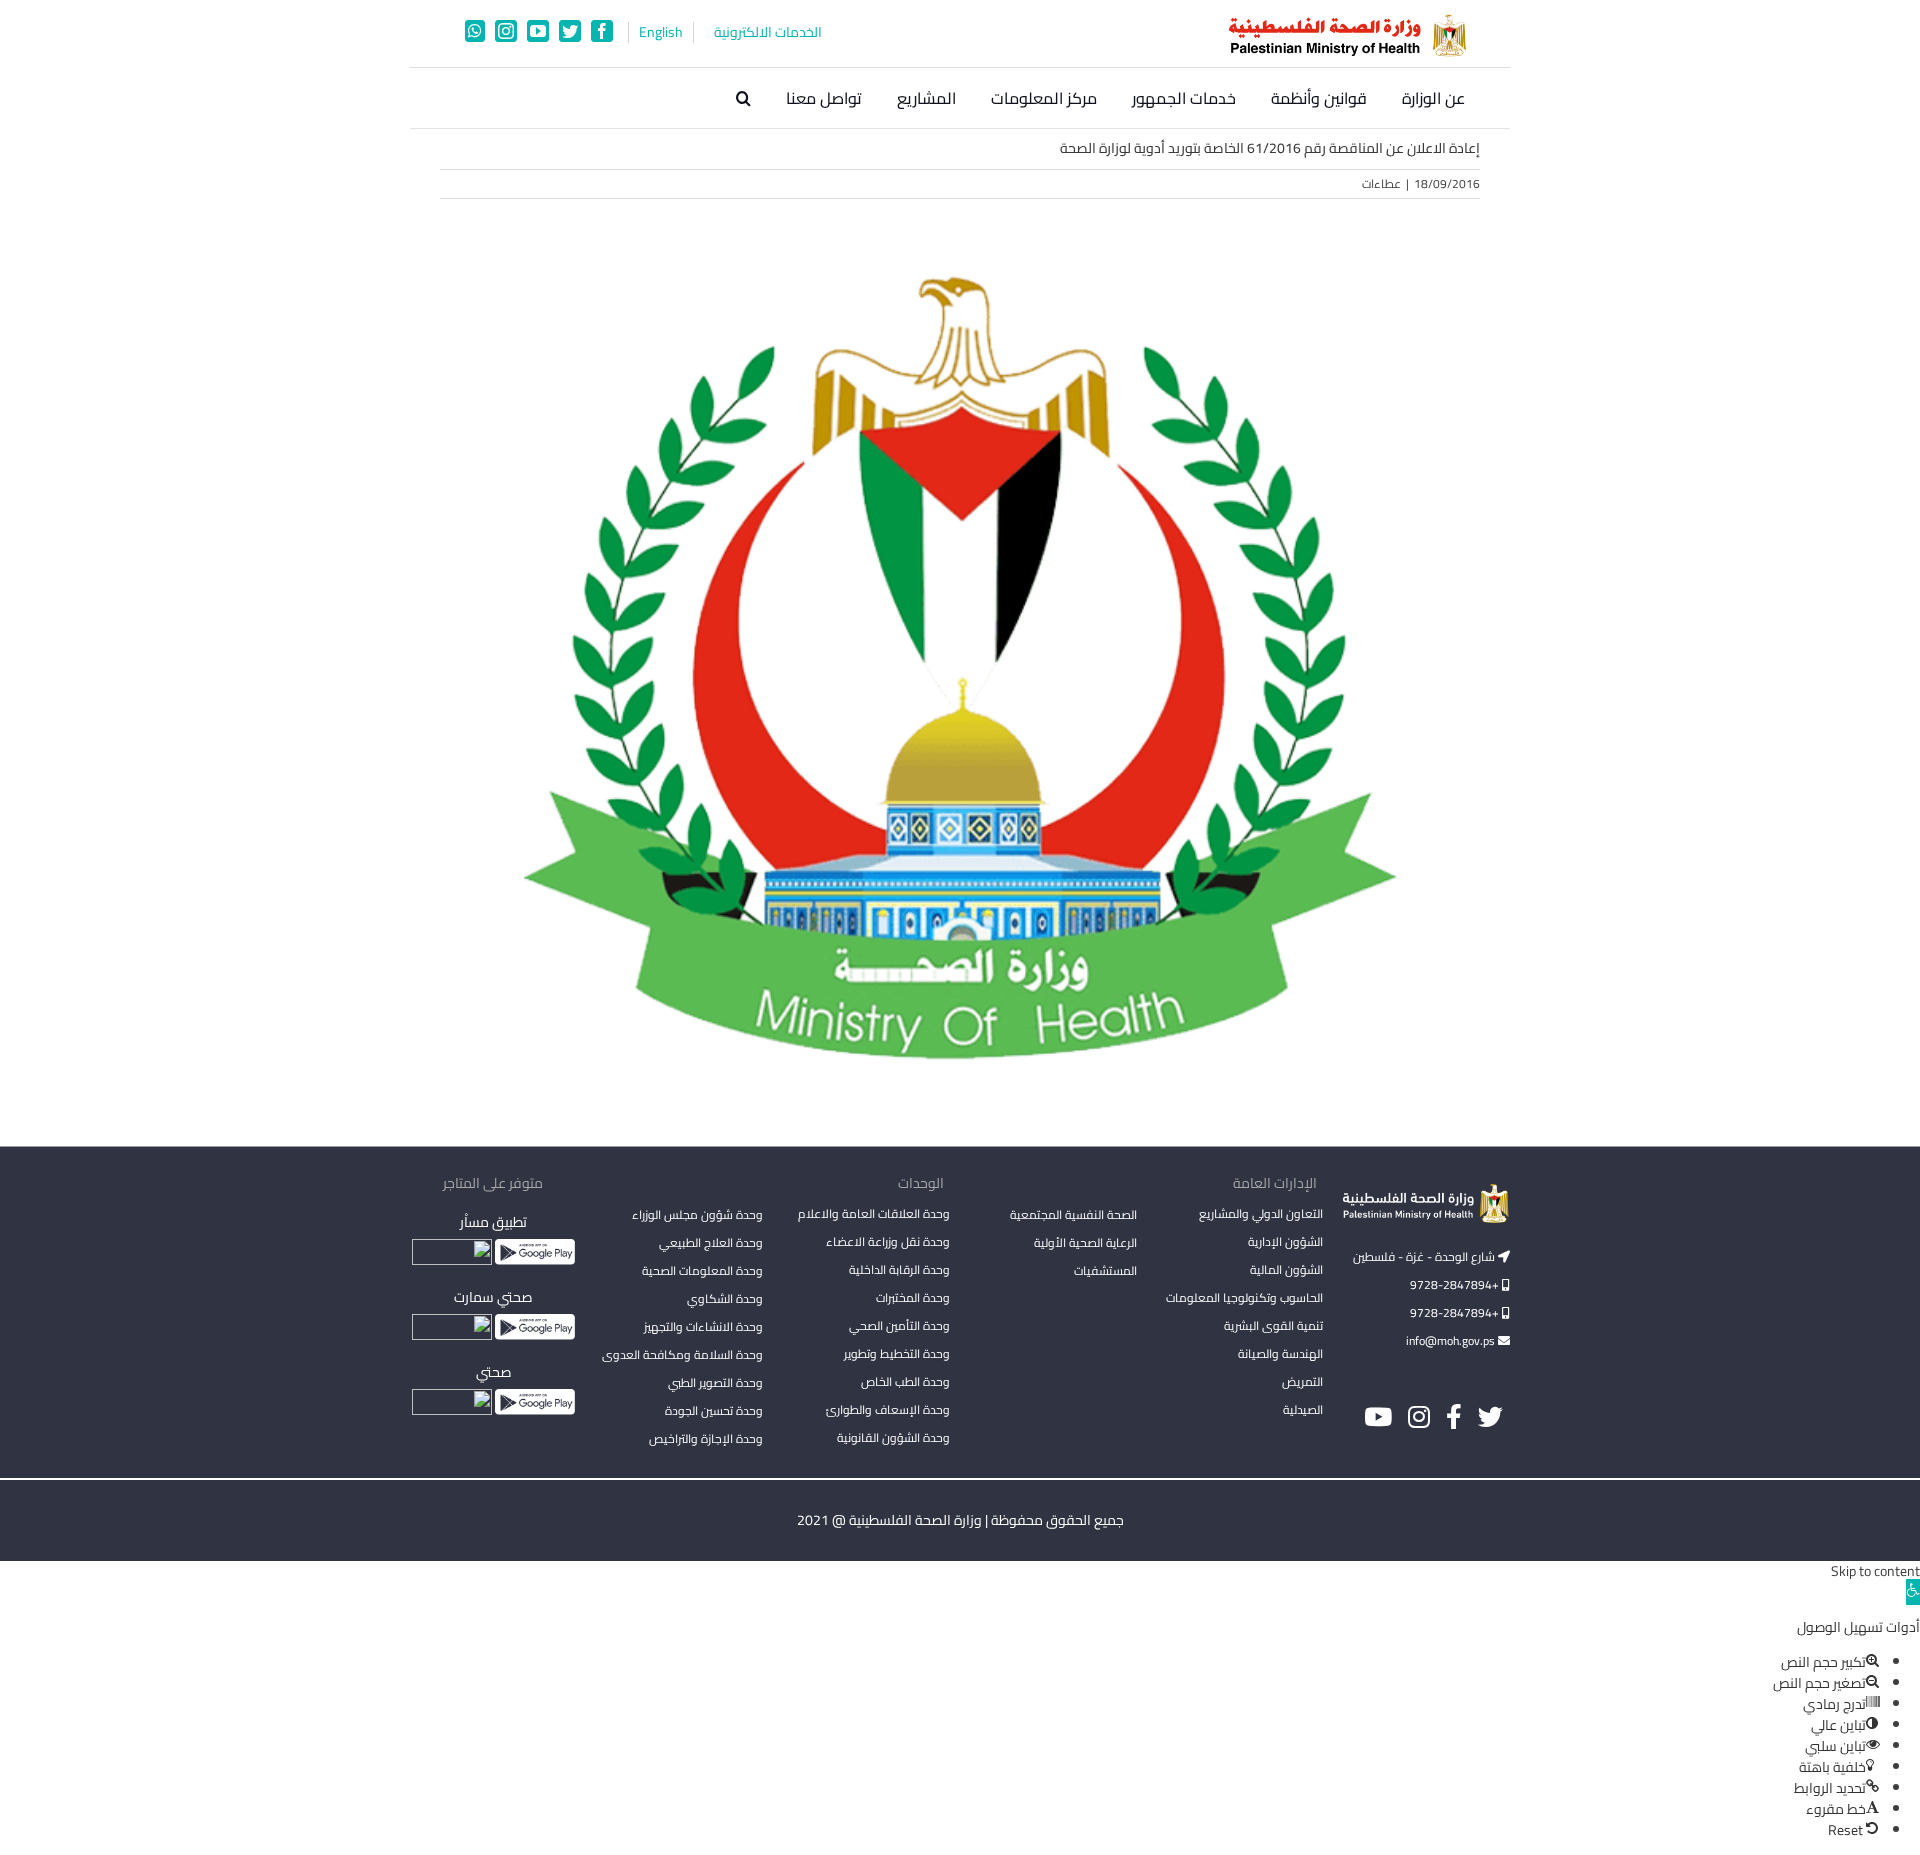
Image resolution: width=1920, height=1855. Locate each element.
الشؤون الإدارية (1285, 1241)
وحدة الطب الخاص (905, 1381)
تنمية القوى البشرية (1273, 1325)
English (661, 32)
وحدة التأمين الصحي (899, 1325)
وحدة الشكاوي (725, 1298)
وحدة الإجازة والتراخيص (706, 1438)
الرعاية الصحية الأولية (1085, 1242)
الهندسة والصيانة (1280, 1353)
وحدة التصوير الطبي (715, 1382)
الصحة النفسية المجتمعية (1073, 1216)
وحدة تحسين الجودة (714, 1410)
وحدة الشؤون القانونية (893, 1437)
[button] (743, 98)
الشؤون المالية (1286, 1269)
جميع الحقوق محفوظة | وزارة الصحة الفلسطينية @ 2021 (960, 1520)
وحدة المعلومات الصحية (702, 1270)
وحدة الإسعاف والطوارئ (888, 1409)
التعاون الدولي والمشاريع (1261, 1213)
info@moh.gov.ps (1452, 1340)
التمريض (1302, 1381)
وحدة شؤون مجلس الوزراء (697, 1216)
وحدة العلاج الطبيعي (711, 1242)
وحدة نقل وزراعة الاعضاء (888, 1241)
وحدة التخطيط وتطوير (897, 1353)
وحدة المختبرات (913, 1297)
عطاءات (1381, 183)
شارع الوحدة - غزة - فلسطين (1425, 1256)
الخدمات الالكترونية (768, 32)
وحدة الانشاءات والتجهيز (703, 1326)
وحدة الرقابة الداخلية (899, 1269)
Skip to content (1875, 1571)
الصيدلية (1303, 1409)
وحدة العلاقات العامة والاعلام (874, 1213)
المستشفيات (1105, 1270)
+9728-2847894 (1456, 1284)
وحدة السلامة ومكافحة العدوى (682, 1354)
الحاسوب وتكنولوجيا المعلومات (1244, 1297)
